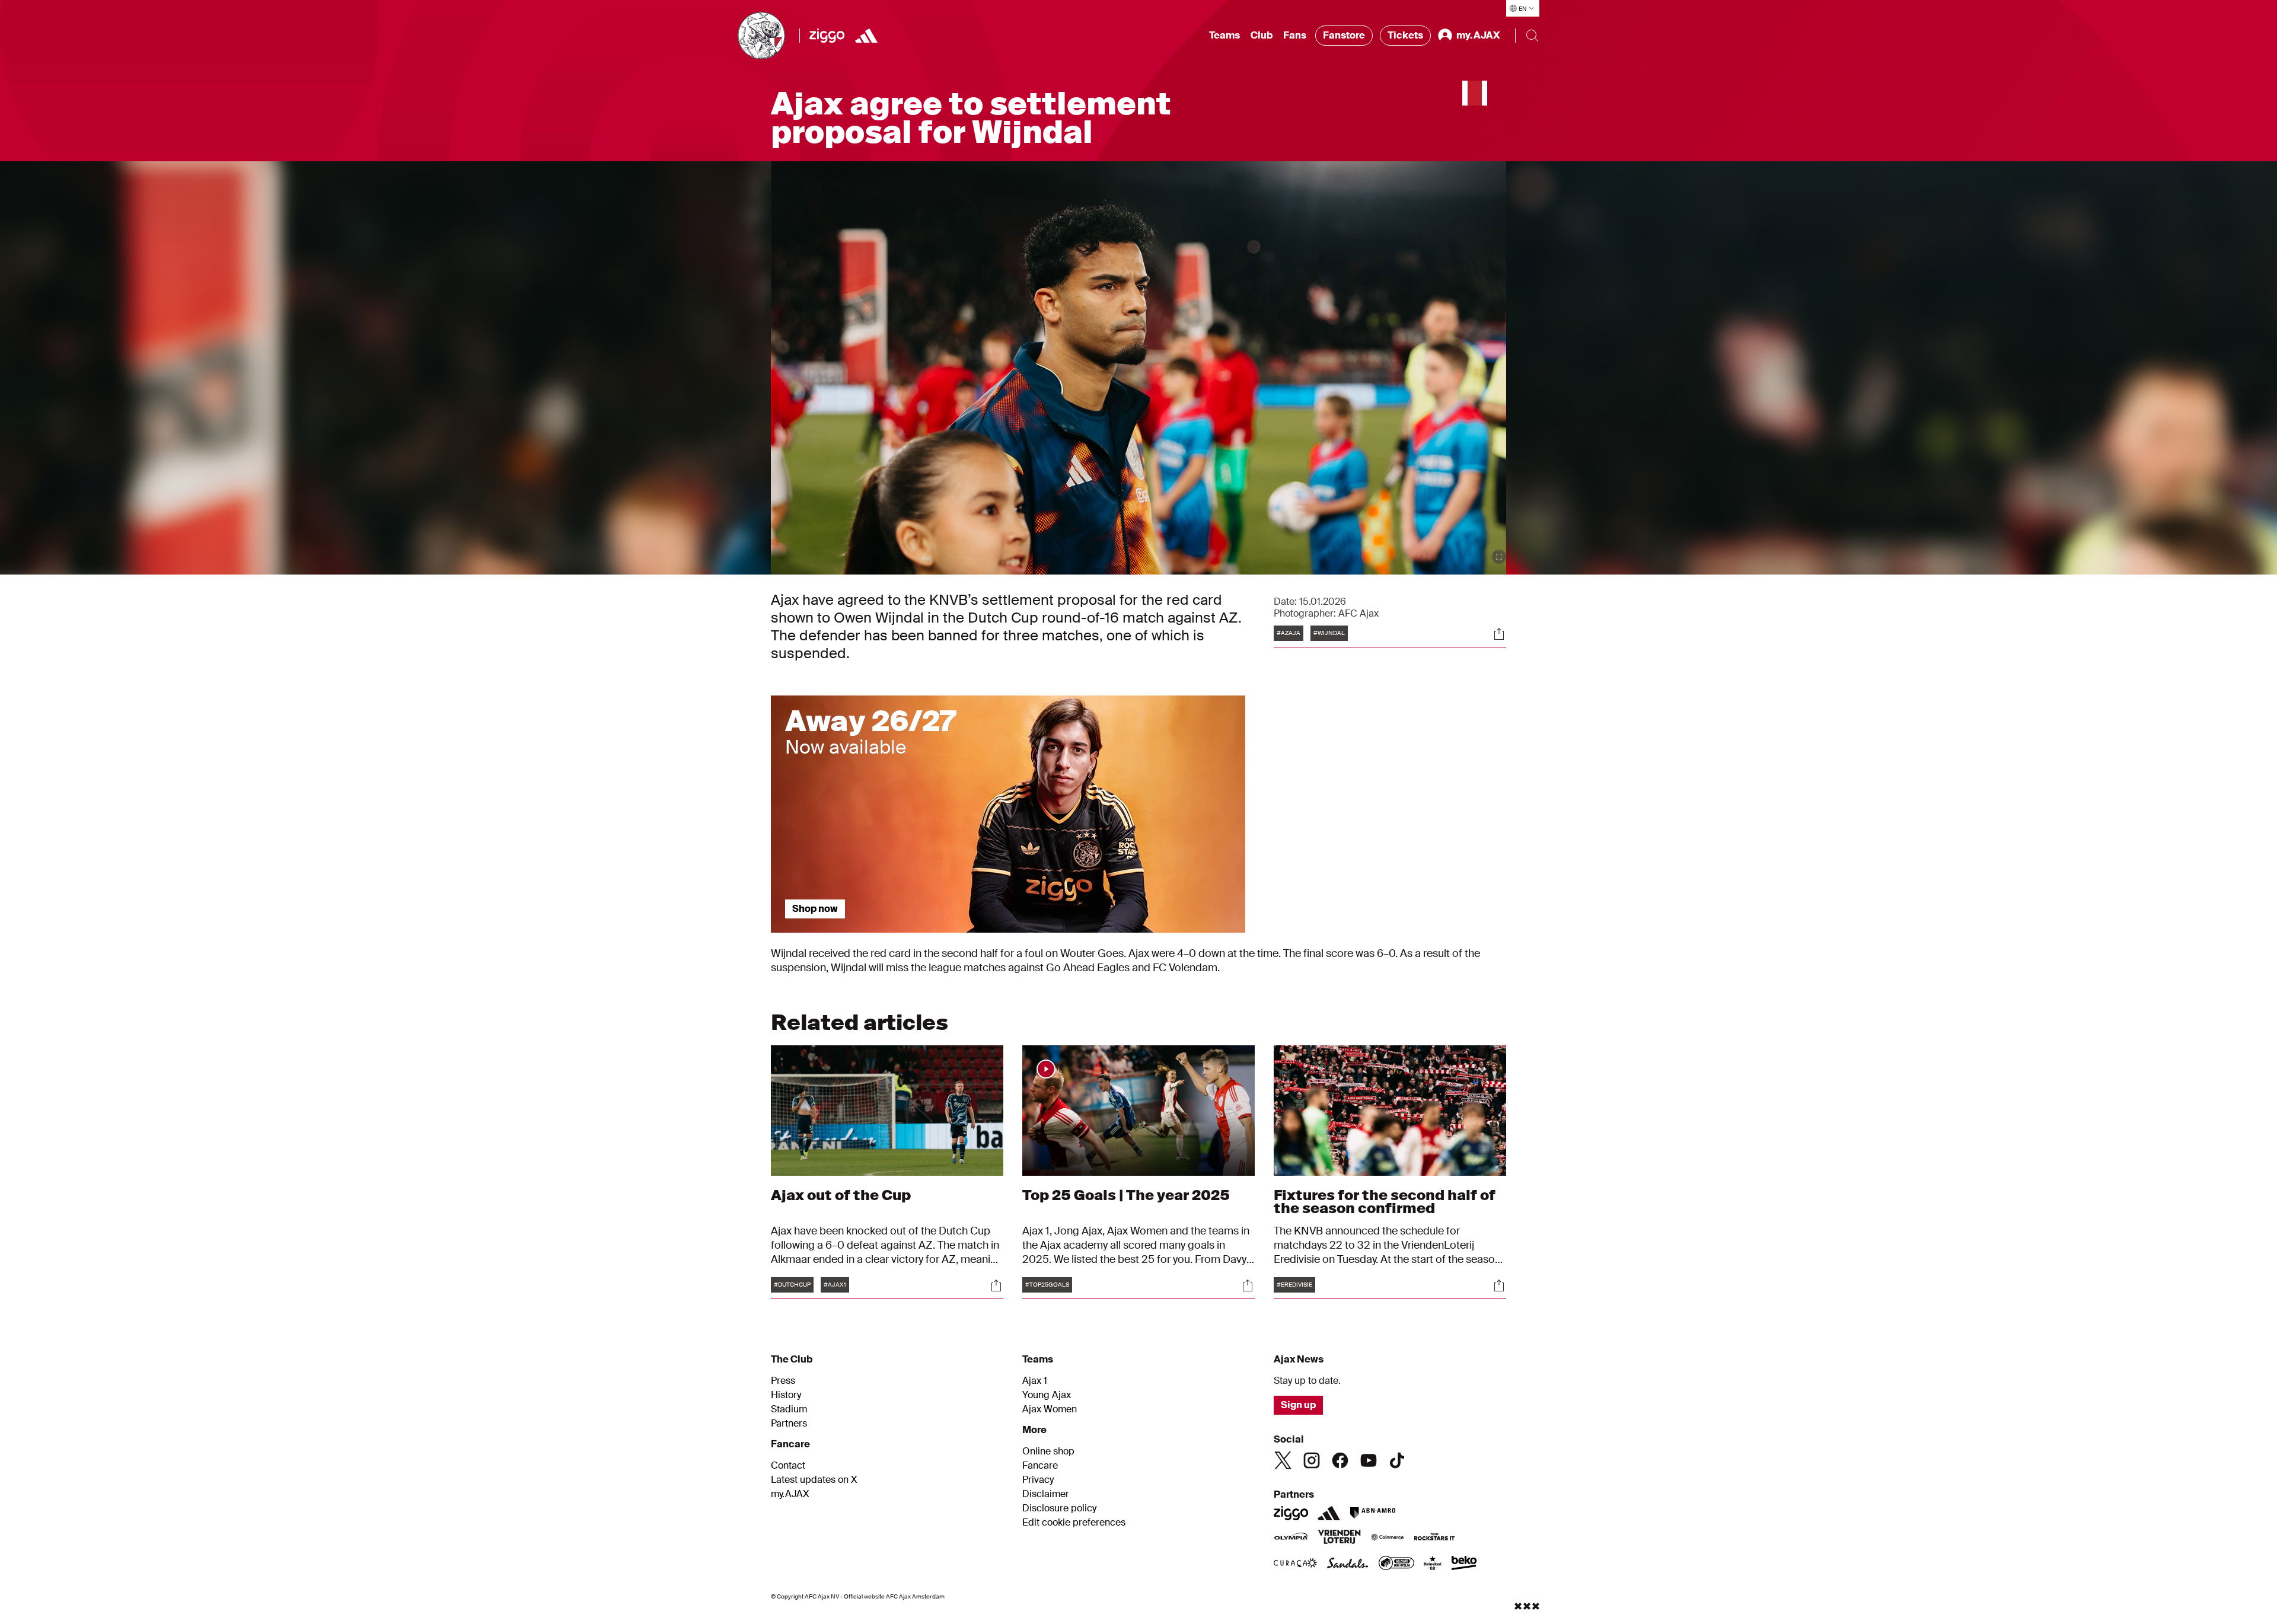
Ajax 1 (1035, 1381)
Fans (1295, 35)
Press (783, 1381)
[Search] (1532, 36)
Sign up (1298, 1405)
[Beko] (1464, 1564)
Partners (789, 1424)
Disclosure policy (1059, 1508)
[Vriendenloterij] (1339, 1538)
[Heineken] (1433, 1564)
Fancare (1040, 1466)
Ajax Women (1050, 1409)
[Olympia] (1291, 1538)
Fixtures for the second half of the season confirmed (1385, 1202)
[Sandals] (1348, 1564)
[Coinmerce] (1388, 1538)
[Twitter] (1283, 1460)
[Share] (1499, 634)
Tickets (1405, 35)
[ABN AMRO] (1372, 1513)
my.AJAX (790, 1494)
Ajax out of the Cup (841, 1195)
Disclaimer (1046, 1494)
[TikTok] (1397, 1460)
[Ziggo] (827, 36)
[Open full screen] (1499, 557)
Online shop (1048, 1451)
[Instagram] (1312, 1460)
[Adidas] (866, 36)
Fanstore (1344, 35)
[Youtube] (1369, 1460)
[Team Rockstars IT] (1434, 1538)
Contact (788, 1466)
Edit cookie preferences (1074, 1523)
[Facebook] (1340, 1460)
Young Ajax (1047, 1395)
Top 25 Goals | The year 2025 (1126, 1195)
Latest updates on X (814, 1480)
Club (1262, 35)
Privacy (1038, 1480)
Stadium (789, 1409)
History (786, 1395)
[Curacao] (1295, 1564)
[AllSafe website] (1396, 1564)
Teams (1224, 35)
